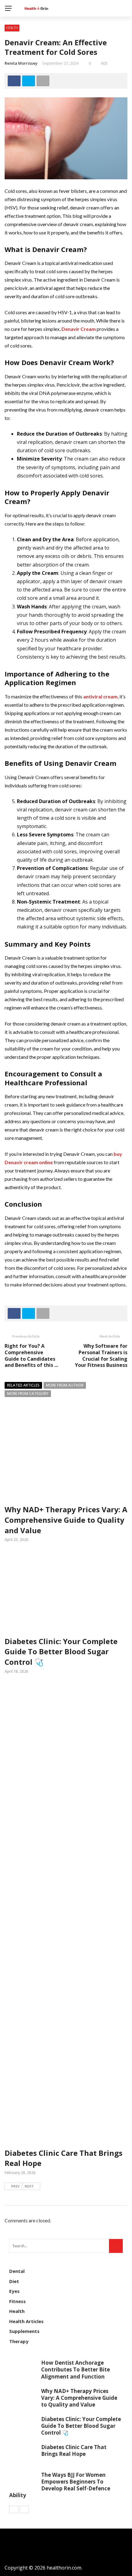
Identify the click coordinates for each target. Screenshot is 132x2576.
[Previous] (14, 2509)
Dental (17, 2271)
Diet (14, 2281)
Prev (15, 2186)
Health (12, 28)
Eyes (14, 2291)
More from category (28, 1394)
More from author (65, 1385)
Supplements (24, 2331)
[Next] (24, 2509)
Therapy (19, 2341)
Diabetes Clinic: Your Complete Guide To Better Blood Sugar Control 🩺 (61, 1652)
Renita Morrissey (21, 63)
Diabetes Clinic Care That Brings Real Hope (74, 2450)
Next (29, 2186)
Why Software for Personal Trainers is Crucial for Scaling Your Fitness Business (101, 1355)
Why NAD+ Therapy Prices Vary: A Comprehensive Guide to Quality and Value (66, 1520)
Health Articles (26, 2321)
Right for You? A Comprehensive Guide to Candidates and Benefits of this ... (31, 1355)
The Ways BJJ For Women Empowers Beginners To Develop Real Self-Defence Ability (60, 2485)
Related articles (23, 1385)
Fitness (17, 2301)
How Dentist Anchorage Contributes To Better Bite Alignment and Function (76, 2369)
